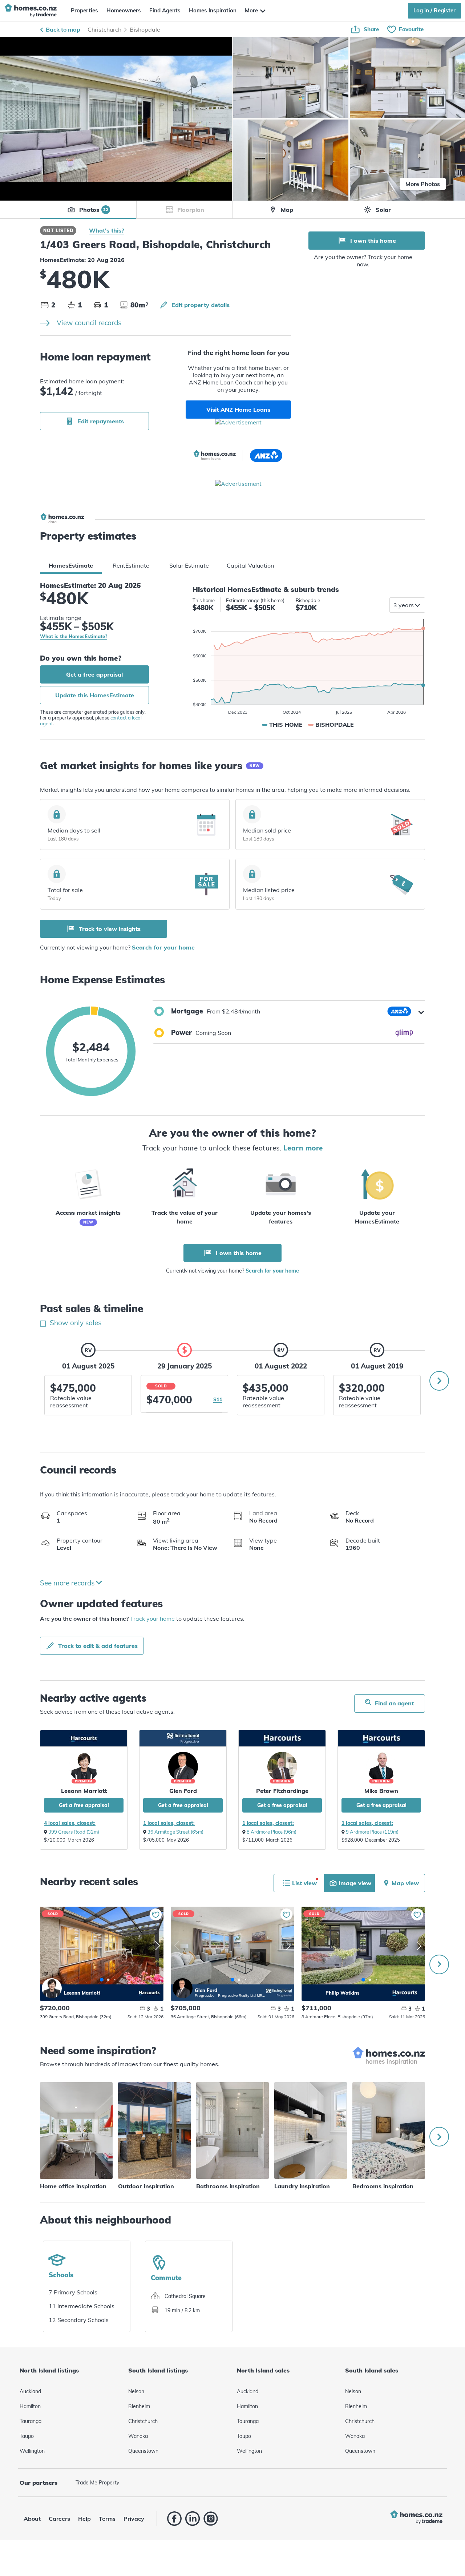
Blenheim (139, 2406)
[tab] (71, 565)
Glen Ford (183, 1791)
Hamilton (30, 2406)
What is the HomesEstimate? (74, 637)
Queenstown (143, 2451)
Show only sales (75, 1323)
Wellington (32, 2451)
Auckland (30, 2391)
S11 (218, 1399)
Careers (59, 2519)
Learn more (303, 1148)
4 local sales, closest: (70, 1823)
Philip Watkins (313, 1988)
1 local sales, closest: (169, 1823)
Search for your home (163, 947)
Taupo (27, 2436)
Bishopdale (145, 29)
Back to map (63, 29)
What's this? (107, 230)
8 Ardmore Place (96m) (272, 1832)
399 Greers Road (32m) (74, 1832)
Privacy (134, 2519)
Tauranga (31, 2421)
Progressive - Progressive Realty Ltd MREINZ (230, 1996)
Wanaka (138, 2436)
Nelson (136, 2391)
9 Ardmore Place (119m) (372, 1832)
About (32, 2519)
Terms (107, 2519)
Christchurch (104, 29)
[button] (289, 1011)
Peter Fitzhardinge (282, 1791)
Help (84, 2519)
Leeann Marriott (84, 1791)
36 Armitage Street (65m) (175, 1832)
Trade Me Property (97, 2483)
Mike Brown (381, 1791)
